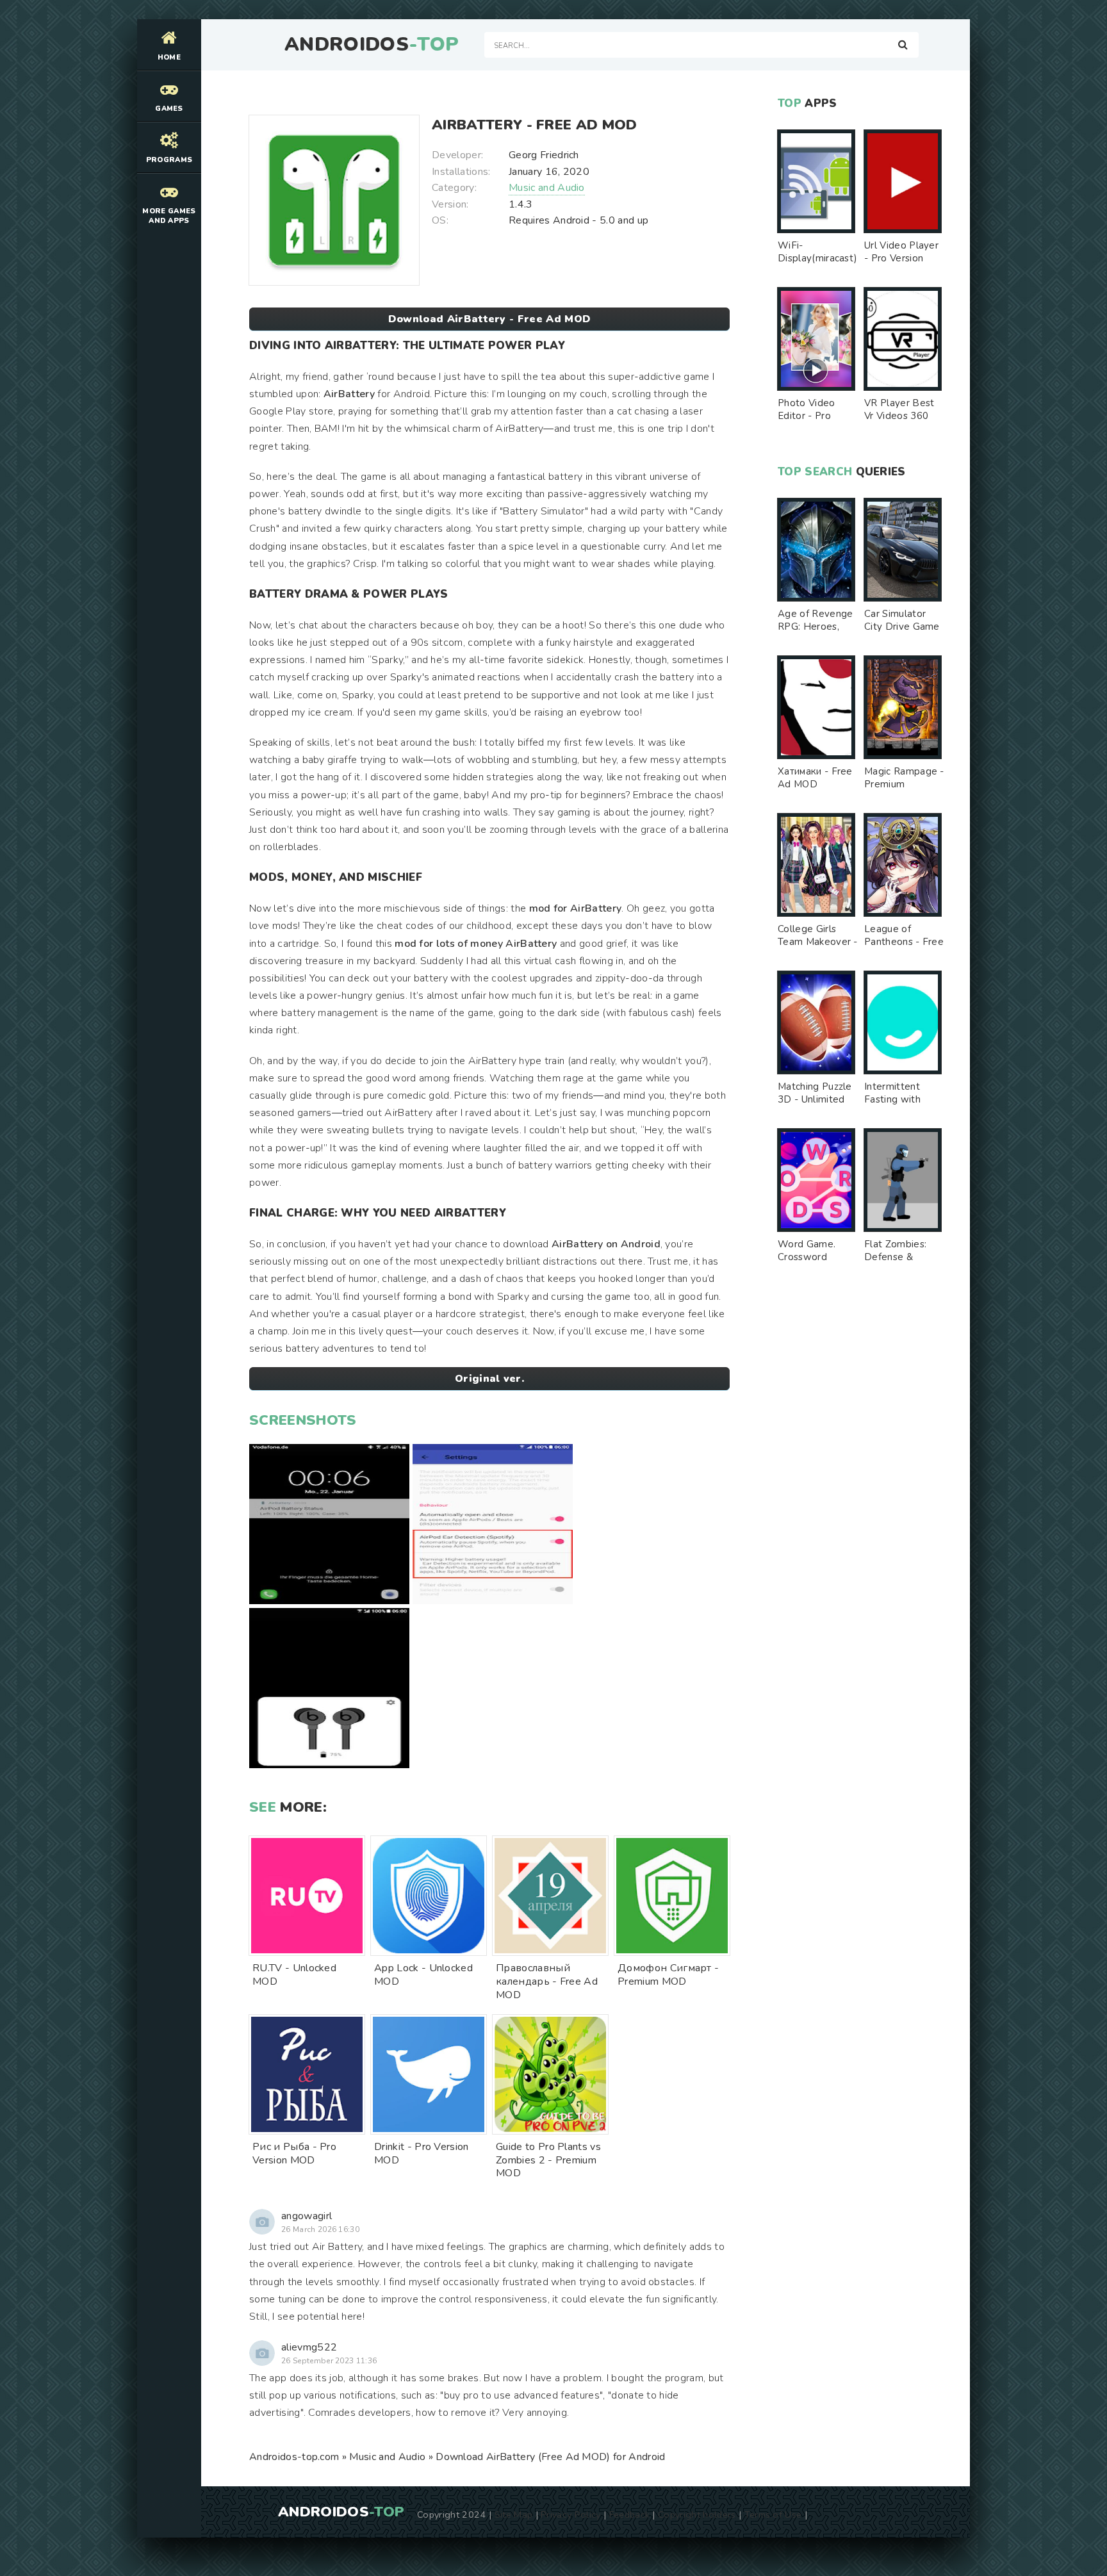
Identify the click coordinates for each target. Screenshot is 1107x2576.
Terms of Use (773, 2514)
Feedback (630, 2514)
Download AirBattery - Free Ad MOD (490, 319)
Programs (169, 160)
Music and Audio (547, 188)
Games (169, 109)
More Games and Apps (169, 216)
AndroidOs (372, 45)
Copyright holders (697, 2514)
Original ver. (489, 1379)
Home (169, 57)
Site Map (514, 2514)
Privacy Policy (570, 2514)
